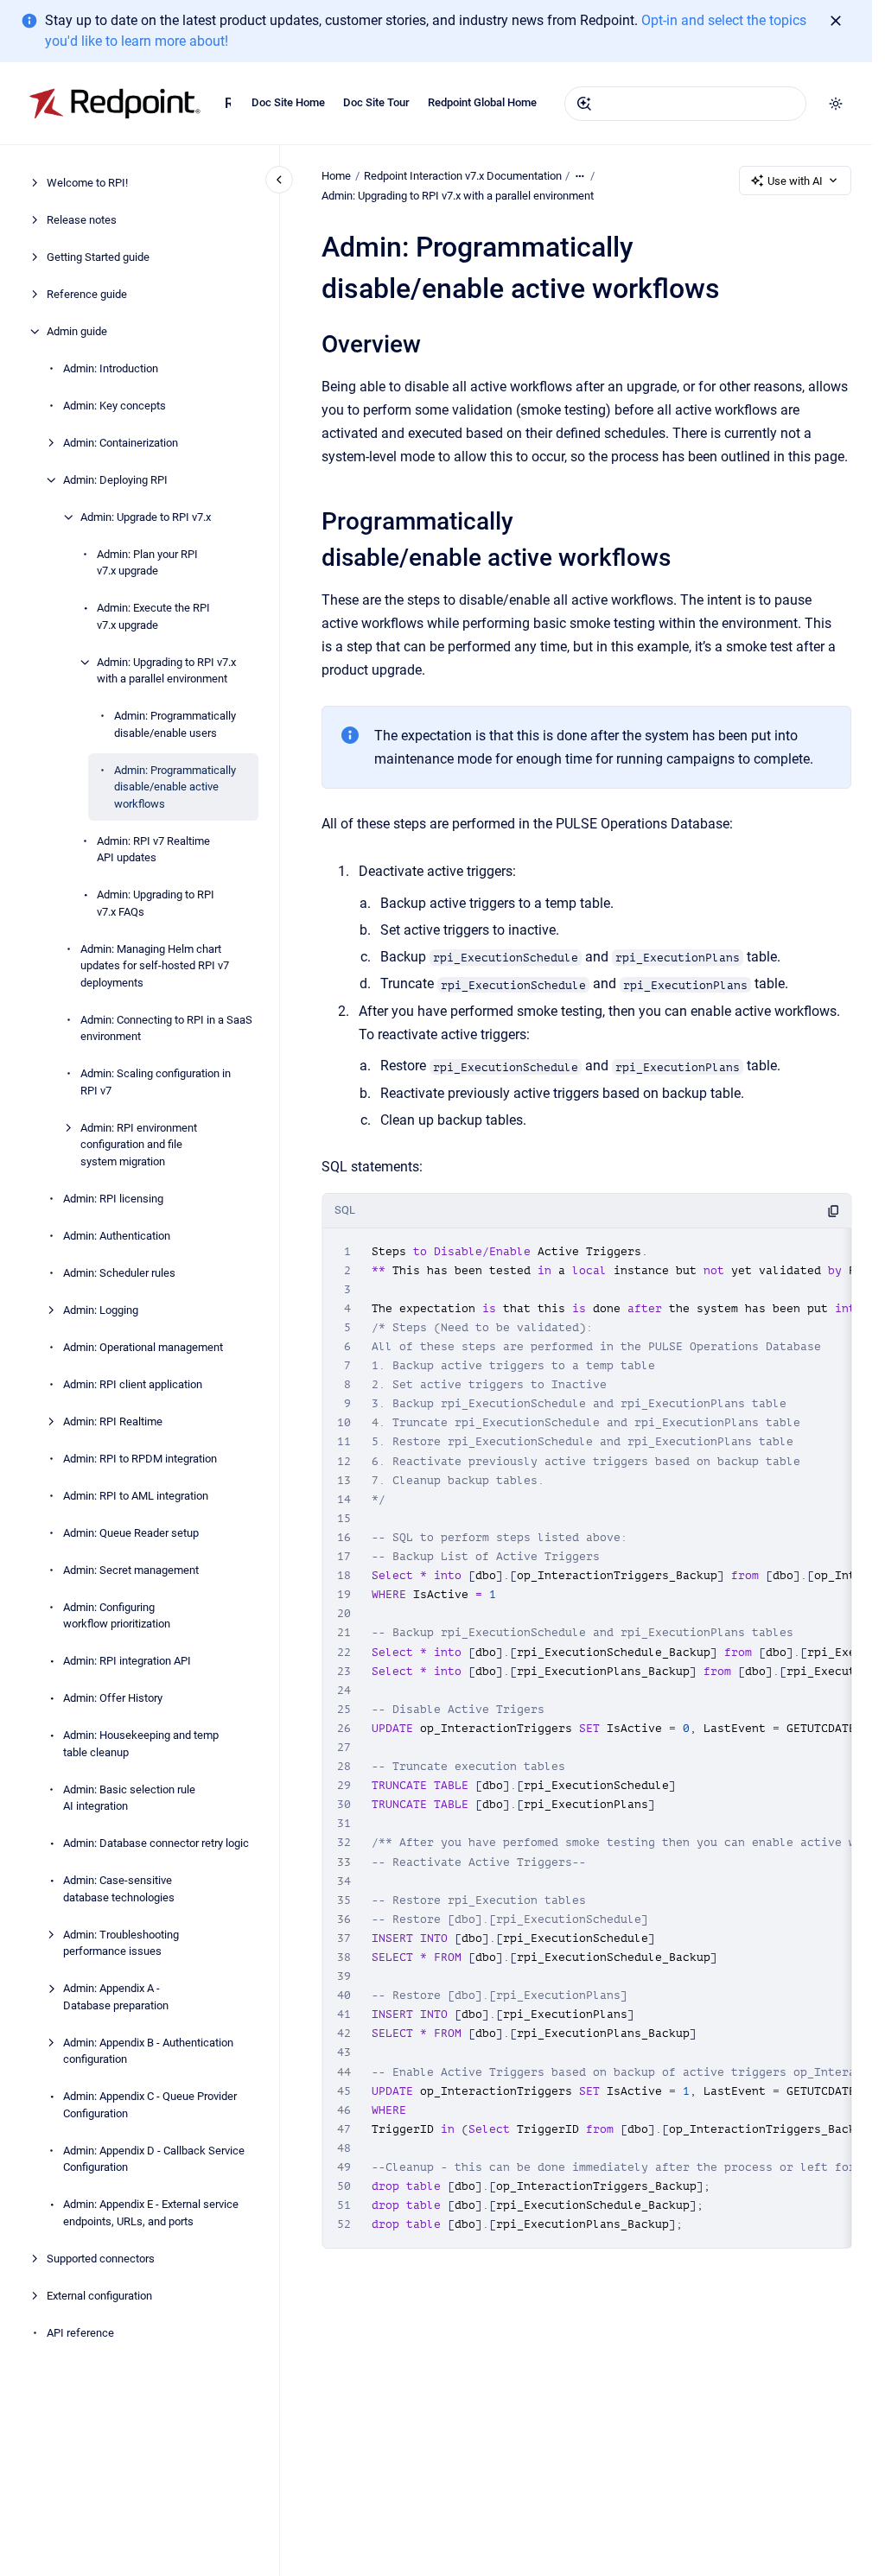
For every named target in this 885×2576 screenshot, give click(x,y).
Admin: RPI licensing (113, 1199)
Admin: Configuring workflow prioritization (117, 1616)
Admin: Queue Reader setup (131, 1533)
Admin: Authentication (117, 1236)
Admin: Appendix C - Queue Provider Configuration (150, 2105)
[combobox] (685, 104)
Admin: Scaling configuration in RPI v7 (156, 1082)
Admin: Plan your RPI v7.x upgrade (147, 563)
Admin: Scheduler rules (119, 1273)
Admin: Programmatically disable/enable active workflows (175, 787)
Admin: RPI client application (133, 1384)
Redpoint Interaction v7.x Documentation (228, 103)
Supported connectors (101, 2259)
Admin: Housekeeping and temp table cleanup (141, 1744)
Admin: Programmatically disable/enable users (175, 724)
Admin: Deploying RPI (115, 480)
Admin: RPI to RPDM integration (140, 1459)
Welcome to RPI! (87, 183)
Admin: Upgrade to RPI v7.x (146, 517)
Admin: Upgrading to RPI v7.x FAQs (156, 903)
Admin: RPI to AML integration (136, 1496)
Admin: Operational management (143, 1347)
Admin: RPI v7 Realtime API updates (153, 850)
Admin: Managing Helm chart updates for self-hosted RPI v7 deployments (155, 966)
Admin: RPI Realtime (113, 1421)
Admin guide (77, 331)
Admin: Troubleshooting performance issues (121, 1943)
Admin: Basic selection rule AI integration (129, 1798)
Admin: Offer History (113, 1698)
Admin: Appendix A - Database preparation (116, 1997)
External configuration (99, 2296)
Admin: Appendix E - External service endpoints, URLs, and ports (151, 2213)
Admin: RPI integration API (127, 1661)
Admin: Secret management (131, 1570)
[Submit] (584, 104)
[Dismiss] (836, 21)
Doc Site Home (288, 102)
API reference (80, 2333)
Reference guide (87, 294)
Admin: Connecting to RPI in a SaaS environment (166, 1028)
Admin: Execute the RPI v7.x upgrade (153, 616)
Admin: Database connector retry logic (156, 1843)
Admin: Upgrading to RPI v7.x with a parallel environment (166, 671)
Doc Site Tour (376, 102)
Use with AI (795, 181)
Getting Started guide (98, 257)
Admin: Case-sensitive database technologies (119, 1889)
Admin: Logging (101, 1310)
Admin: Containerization (121, 443)
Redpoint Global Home (482, 102)
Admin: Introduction (111, 368)
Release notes (82, 220)
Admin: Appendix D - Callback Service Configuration (154, 2159)
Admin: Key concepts (115, 406)
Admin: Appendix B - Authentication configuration (148, 2051)
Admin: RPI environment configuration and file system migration (139, 1145)
